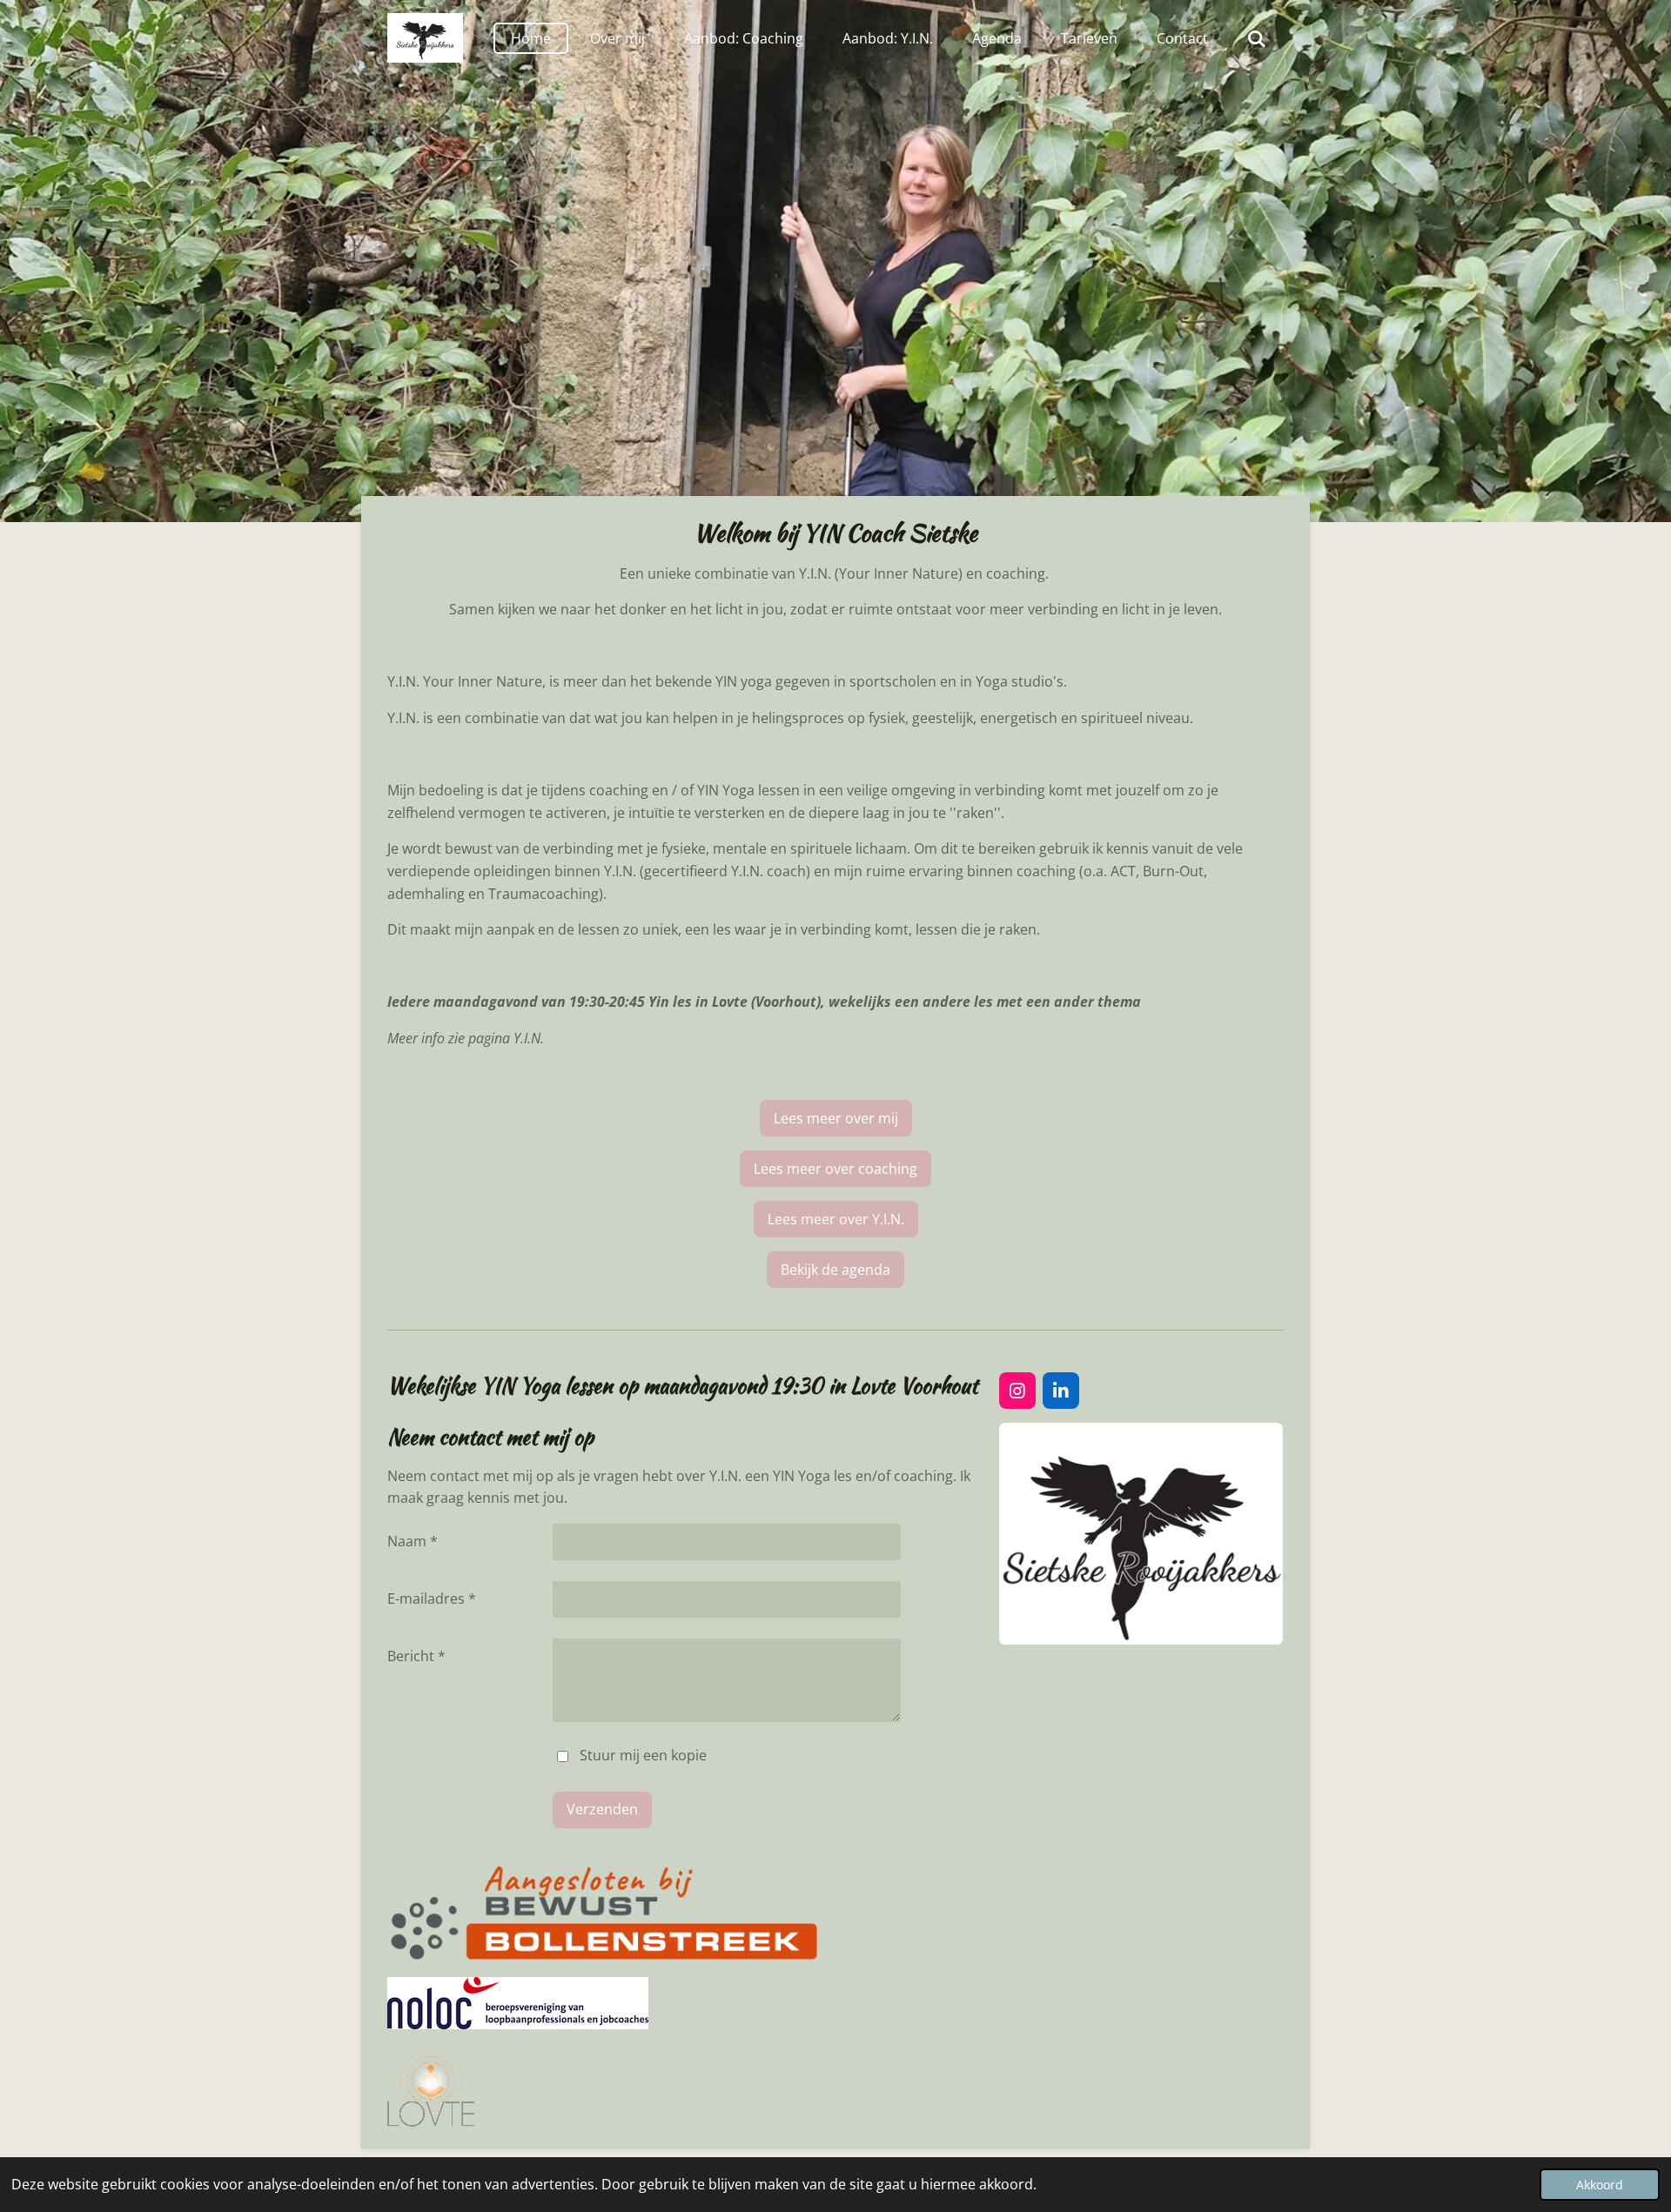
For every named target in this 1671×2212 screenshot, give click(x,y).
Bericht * (416, 1656)
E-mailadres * (432, 1599)
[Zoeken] (1257, 38)
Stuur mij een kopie (643, 1755)
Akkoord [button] (1600, 2185)
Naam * (413, 1541)
